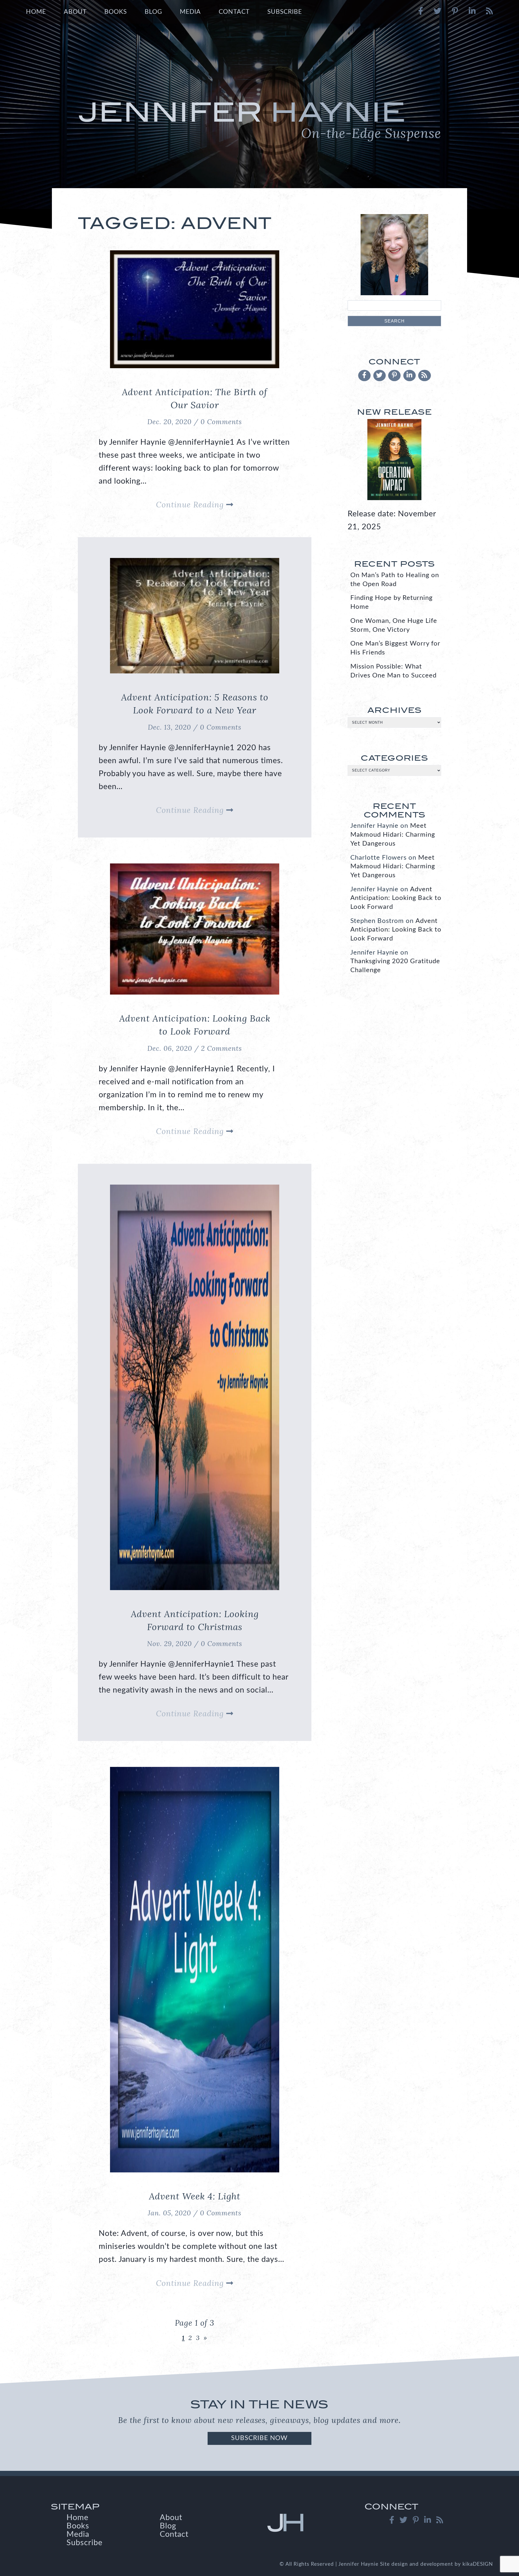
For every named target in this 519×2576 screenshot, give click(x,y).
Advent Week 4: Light (195, 2196)
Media (190, 12)
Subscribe (285, 12)
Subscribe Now (259, 2438)
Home (36, 12)
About (75, 12)
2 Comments (222, 1048)
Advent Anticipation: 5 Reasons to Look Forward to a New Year (195, 704)
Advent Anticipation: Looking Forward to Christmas (195, 1620)
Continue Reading (191, 505)
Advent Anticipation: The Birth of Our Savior (195, 398)
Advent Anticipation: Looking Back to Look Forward (195, 1025)
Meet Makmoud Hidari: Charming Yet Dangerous (393, 835)
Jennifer (259, 119)
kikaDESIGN (478, 2564)
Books (116, 12)
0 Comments (221, 422)
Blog (153, 12)
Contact (234, 12)
